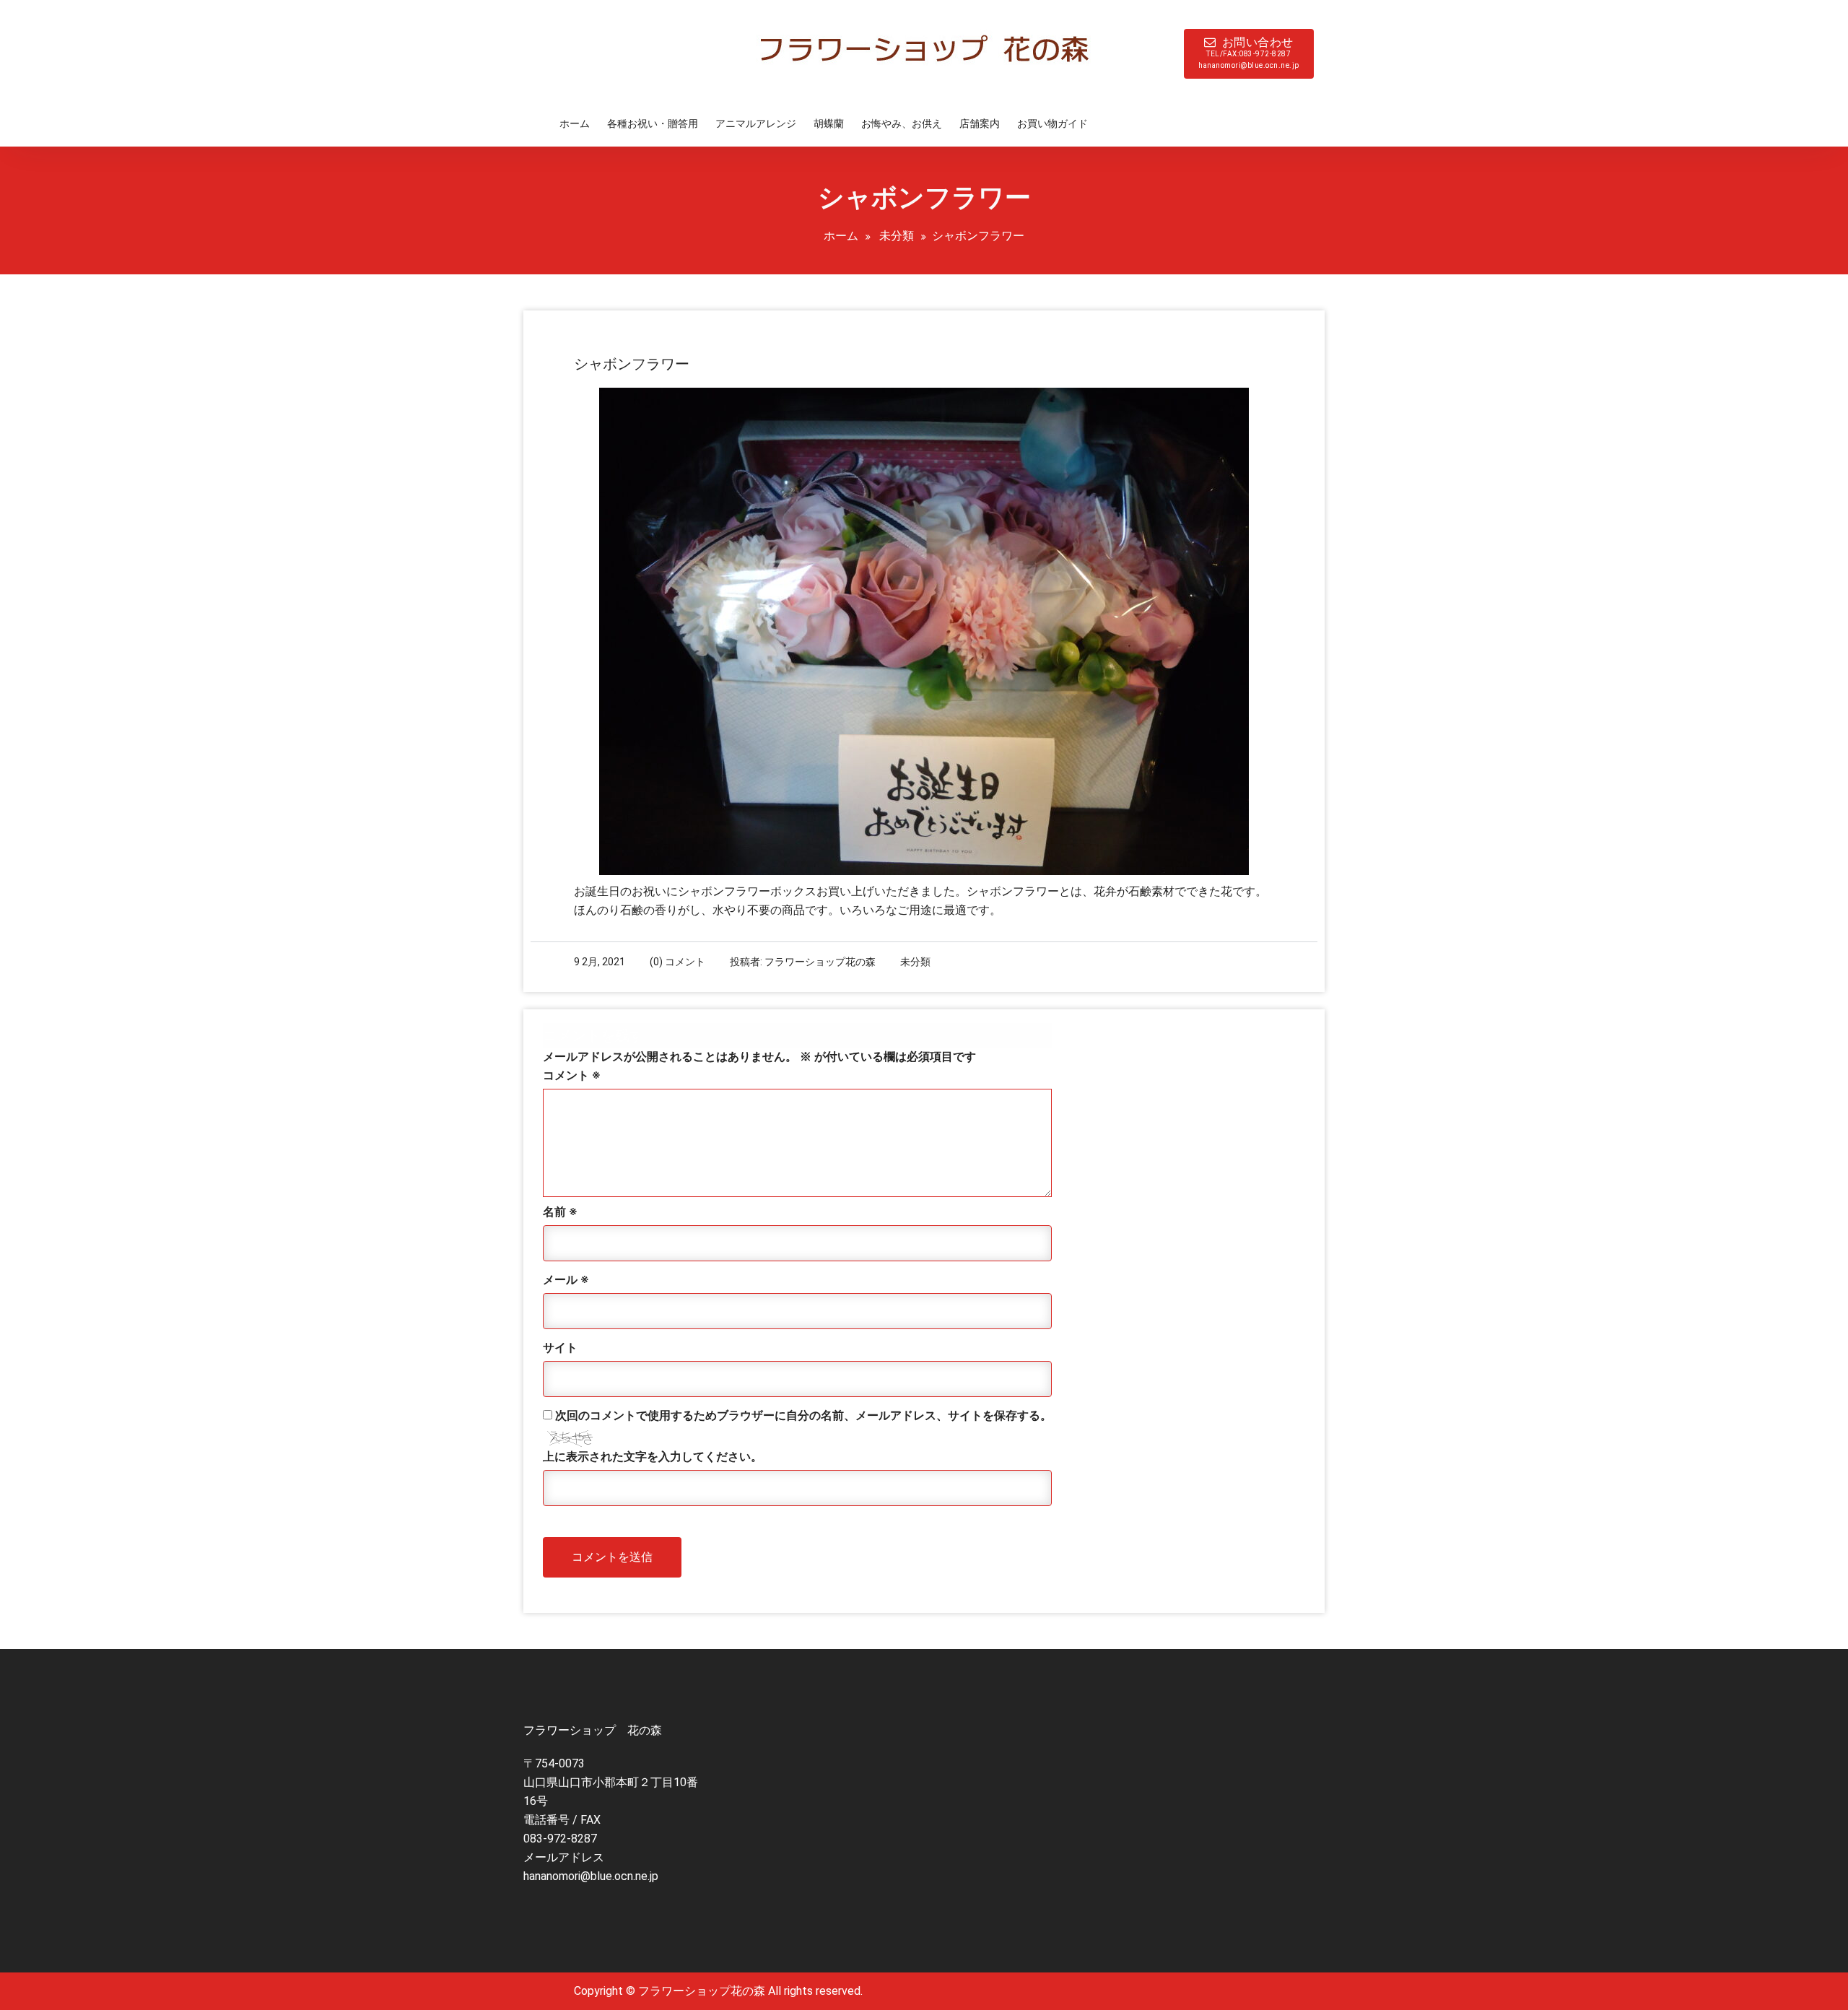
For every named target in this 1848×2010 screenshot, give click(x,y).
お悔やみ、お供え (902, 123)
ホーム (575, 123)
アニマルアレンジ (756, 123)
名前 (560, 1212)
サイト (560, 1348)
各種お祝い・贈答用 (653, 123)
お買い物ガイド (1052, 123)
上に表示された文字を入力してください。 (653, 1457)
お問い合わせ (1249, 52)
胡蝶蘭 (829, 123)
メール (566, 1280)
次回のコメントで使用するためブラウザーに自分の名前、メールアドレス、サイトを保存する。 (803, 1415)
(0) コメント (677, 962)
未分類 (897, 236)
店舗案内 (980, 123)
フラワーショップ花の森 (820, 962)
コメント (571, 1075)
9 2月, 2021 (600, 962)
